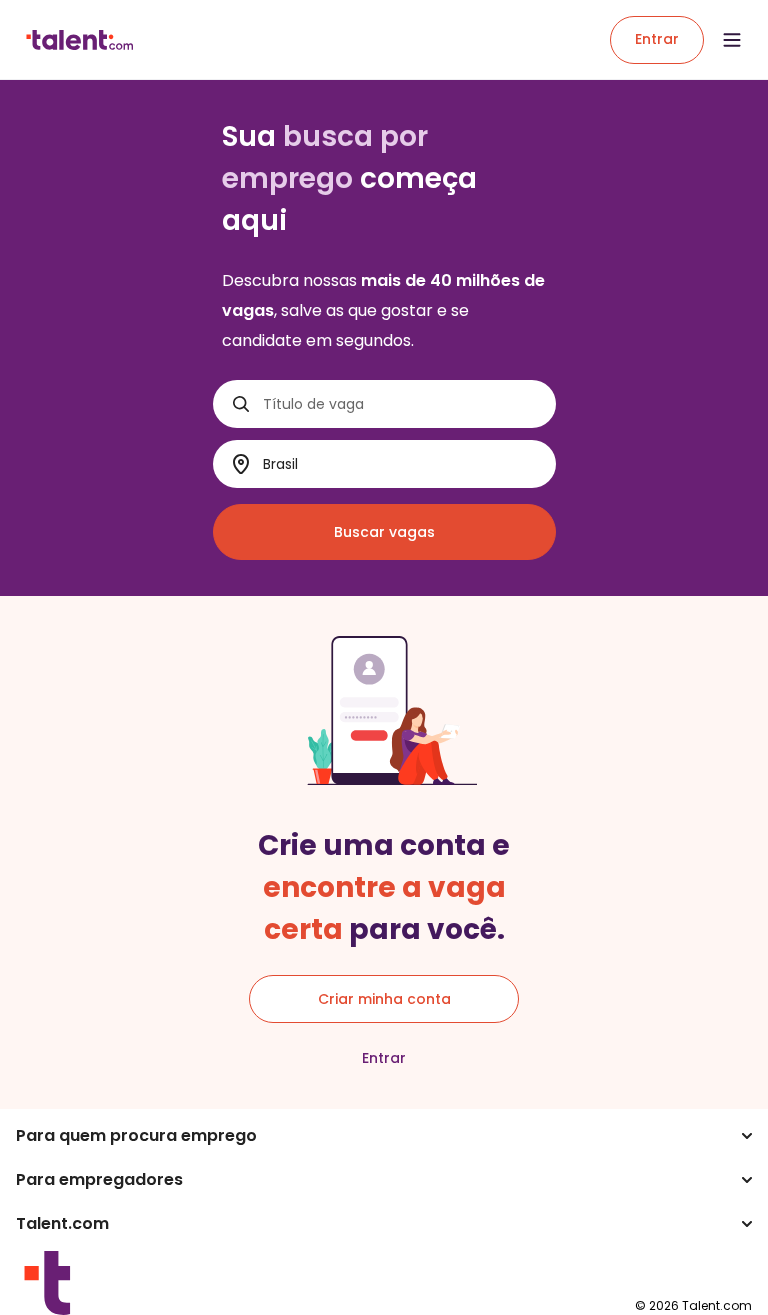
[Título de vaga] (241, 404)
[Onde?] (241, 464)
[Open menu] (732, 40)
